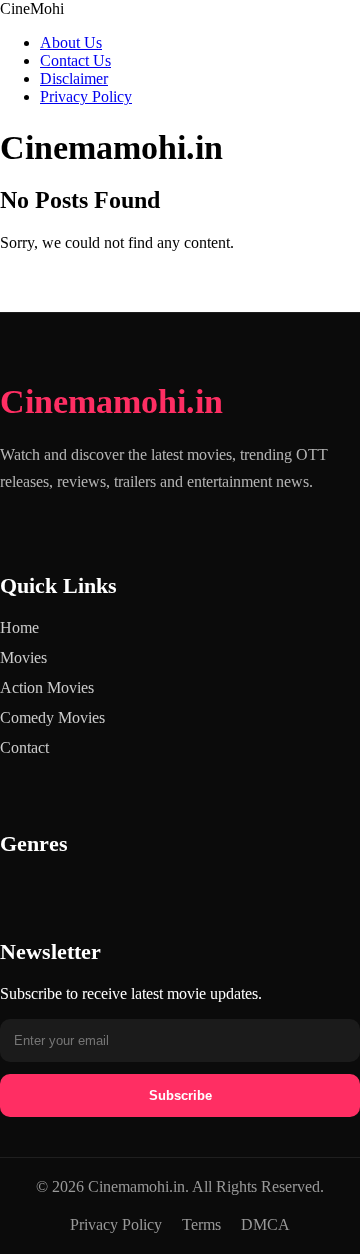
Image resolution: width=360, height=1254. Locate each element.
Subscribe (180, 1095)
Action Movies (47, 687)
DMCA (265, 1224)
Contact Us (75, 60)
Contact (24, 747)
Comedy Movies (52, 717)
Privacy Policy (86, 96)
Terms (201, 1224)
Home (19, 627)
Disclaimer (74, 78)
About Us (71, 42)
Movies (23, 657)
